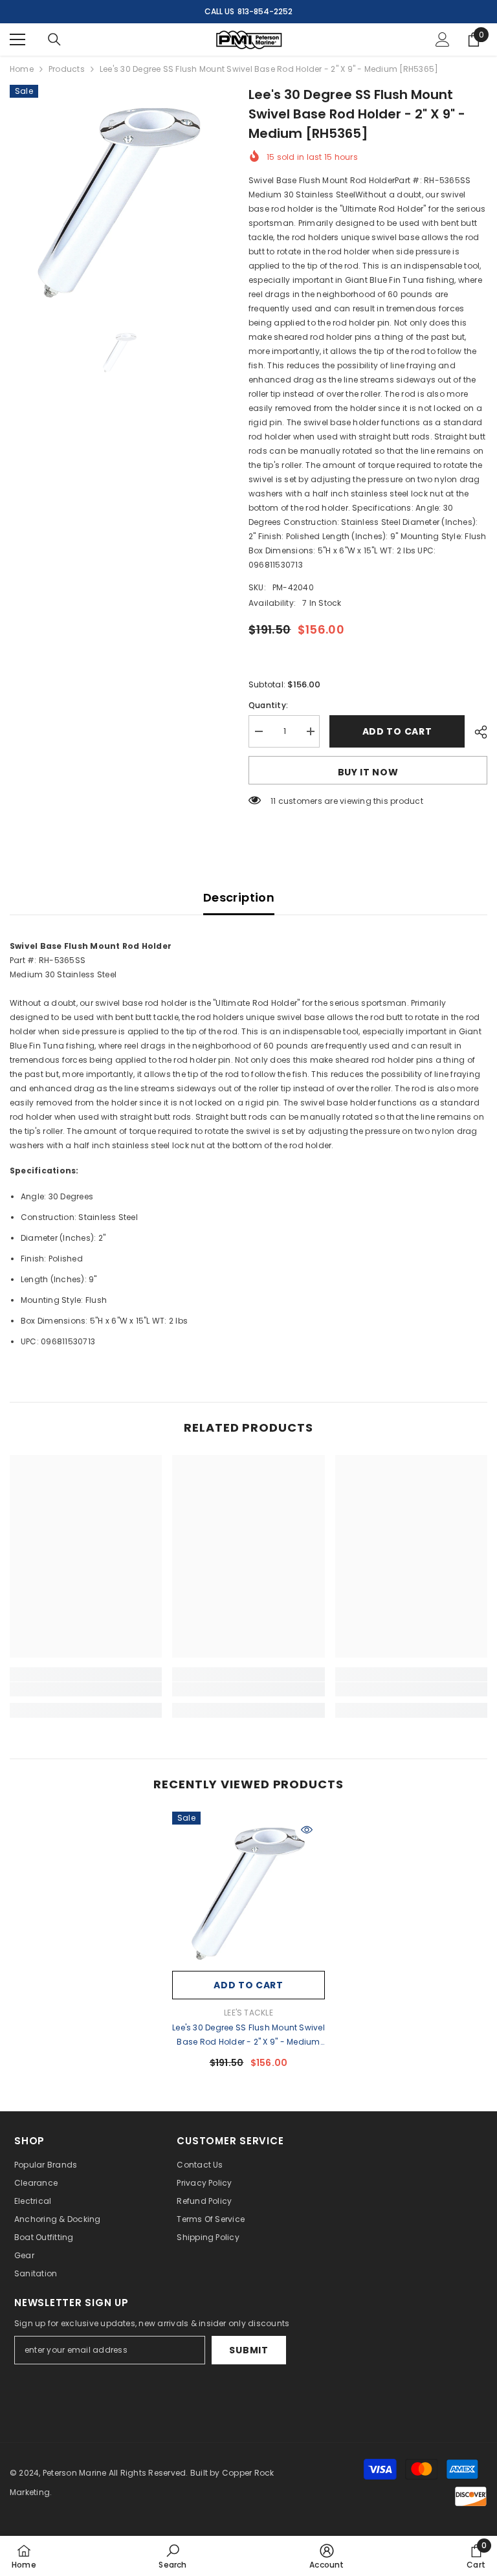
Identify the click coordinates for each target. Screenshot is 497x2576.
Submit (248, 2350)
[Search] (54, 39)
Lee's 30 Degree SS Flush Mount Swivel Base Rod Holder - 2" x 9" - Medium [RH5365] (248, 2036)
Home (22, 69)
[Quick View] (307, 1830)
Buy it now (368, 772)
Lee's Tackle (248, 2013)
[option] (119, 194)
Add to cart (397, 731)
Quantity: (268, 705)
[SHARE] (476, 732)
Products (67, 69)
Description (239, 897)
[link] (86, 1689)
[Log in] (443, 39)
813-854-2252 (265, 11)
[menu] (17, 39)
